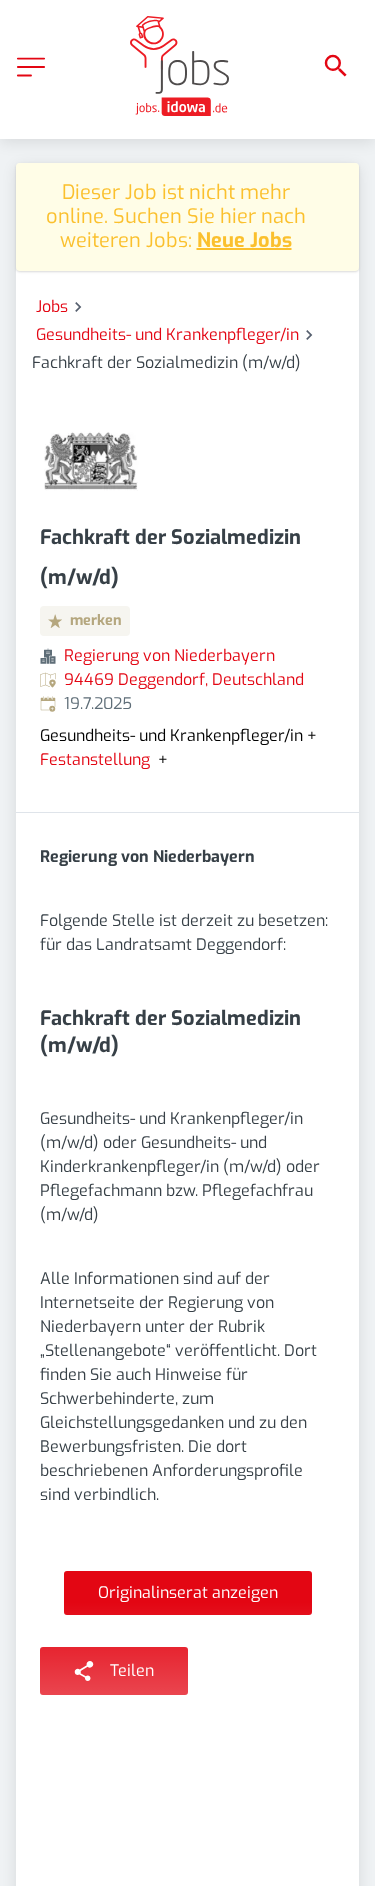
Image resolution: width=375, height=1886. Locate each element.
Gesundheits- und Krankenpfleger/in (167, 334)
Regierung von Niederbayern (169, 655)
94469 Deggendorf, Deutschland (184, 679)
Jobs (52, 306)
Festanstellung (95, 760)
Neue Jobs (244, 240)
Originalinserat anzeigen (188, 1592)
